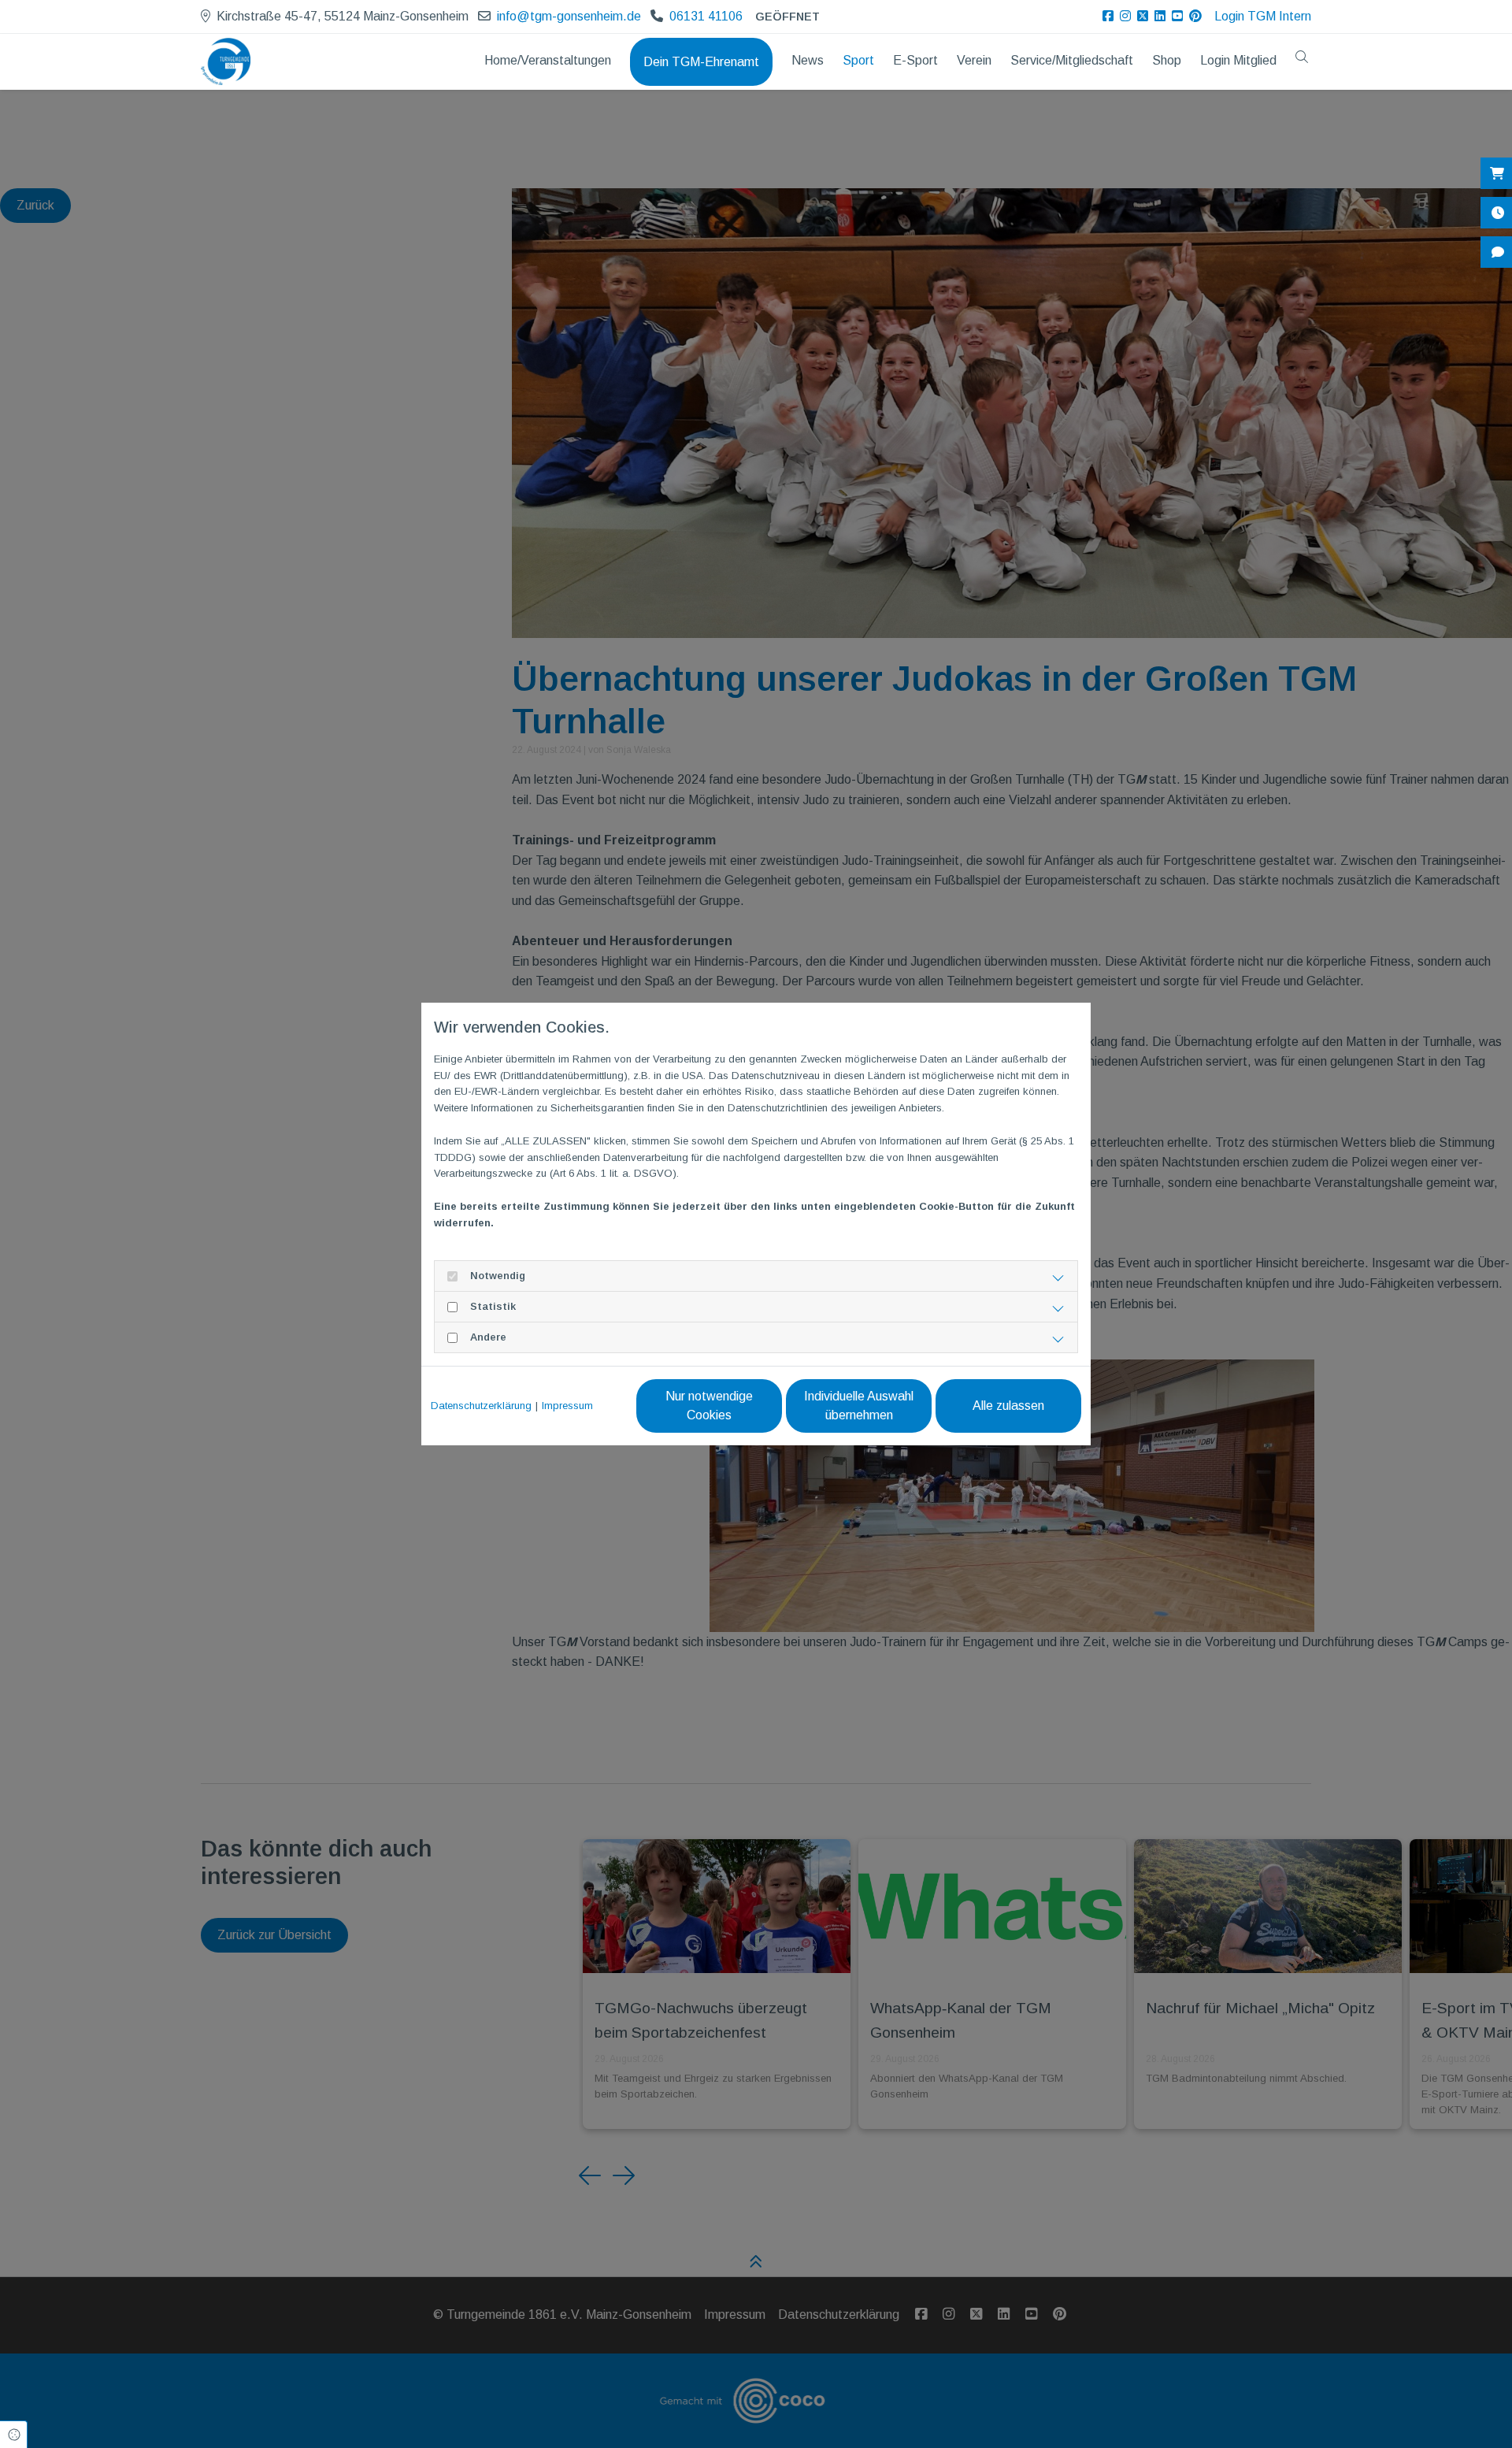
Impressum (567, 1406)
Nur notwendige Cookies (709, 1406)
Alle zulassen (1008, 1406)
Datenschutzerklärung (481, 1406)
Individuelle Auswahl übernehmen (859, 1406)
